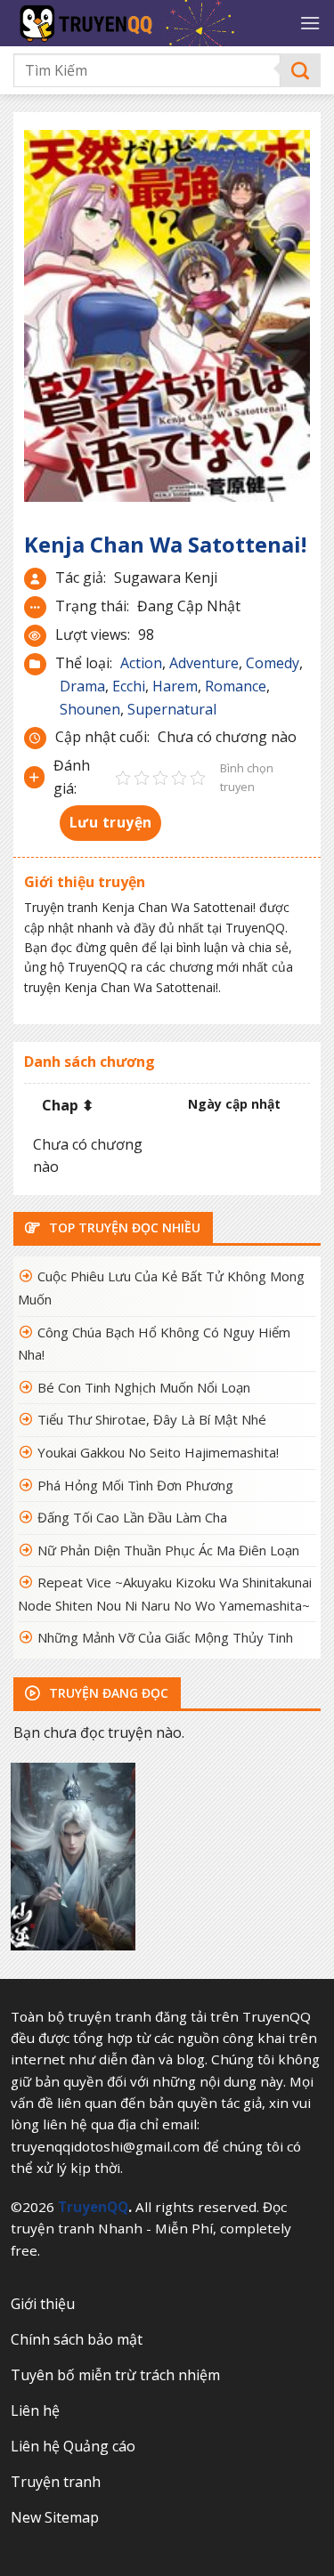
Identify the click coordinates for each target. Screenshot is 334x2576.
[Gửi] (301, 71)
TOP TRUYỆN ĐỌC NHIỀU (123, 1227)
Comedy (273, 663)
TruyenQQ (93, 2207)
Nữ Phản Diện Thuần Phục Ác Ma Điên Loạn (168, 1550)
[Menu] (310, 23)
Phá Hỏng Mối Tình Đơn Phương (135, 1485)
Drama (82, 686)
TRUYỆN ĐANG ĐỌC (107, 1693)
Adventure (204, 663)
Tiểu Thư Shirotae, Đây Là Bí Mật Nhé (152, 1419)
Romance (236, 686)
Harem (175, 686)
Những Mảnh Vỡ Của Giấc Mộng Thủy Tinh (165, 1637)
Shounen (90, 709)
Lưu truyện (111, 822)
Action (141, 663)
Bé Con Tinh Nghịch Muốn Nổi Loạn (144, 1387)
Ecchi (129, 686)
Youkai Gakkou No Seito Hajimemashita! (158, 1452)
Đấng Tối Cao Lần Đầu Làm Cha (132, 1517)
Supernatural (172, 709)
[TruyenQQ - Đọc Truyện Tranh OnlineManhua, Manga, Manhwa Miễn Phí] (150, 23)
